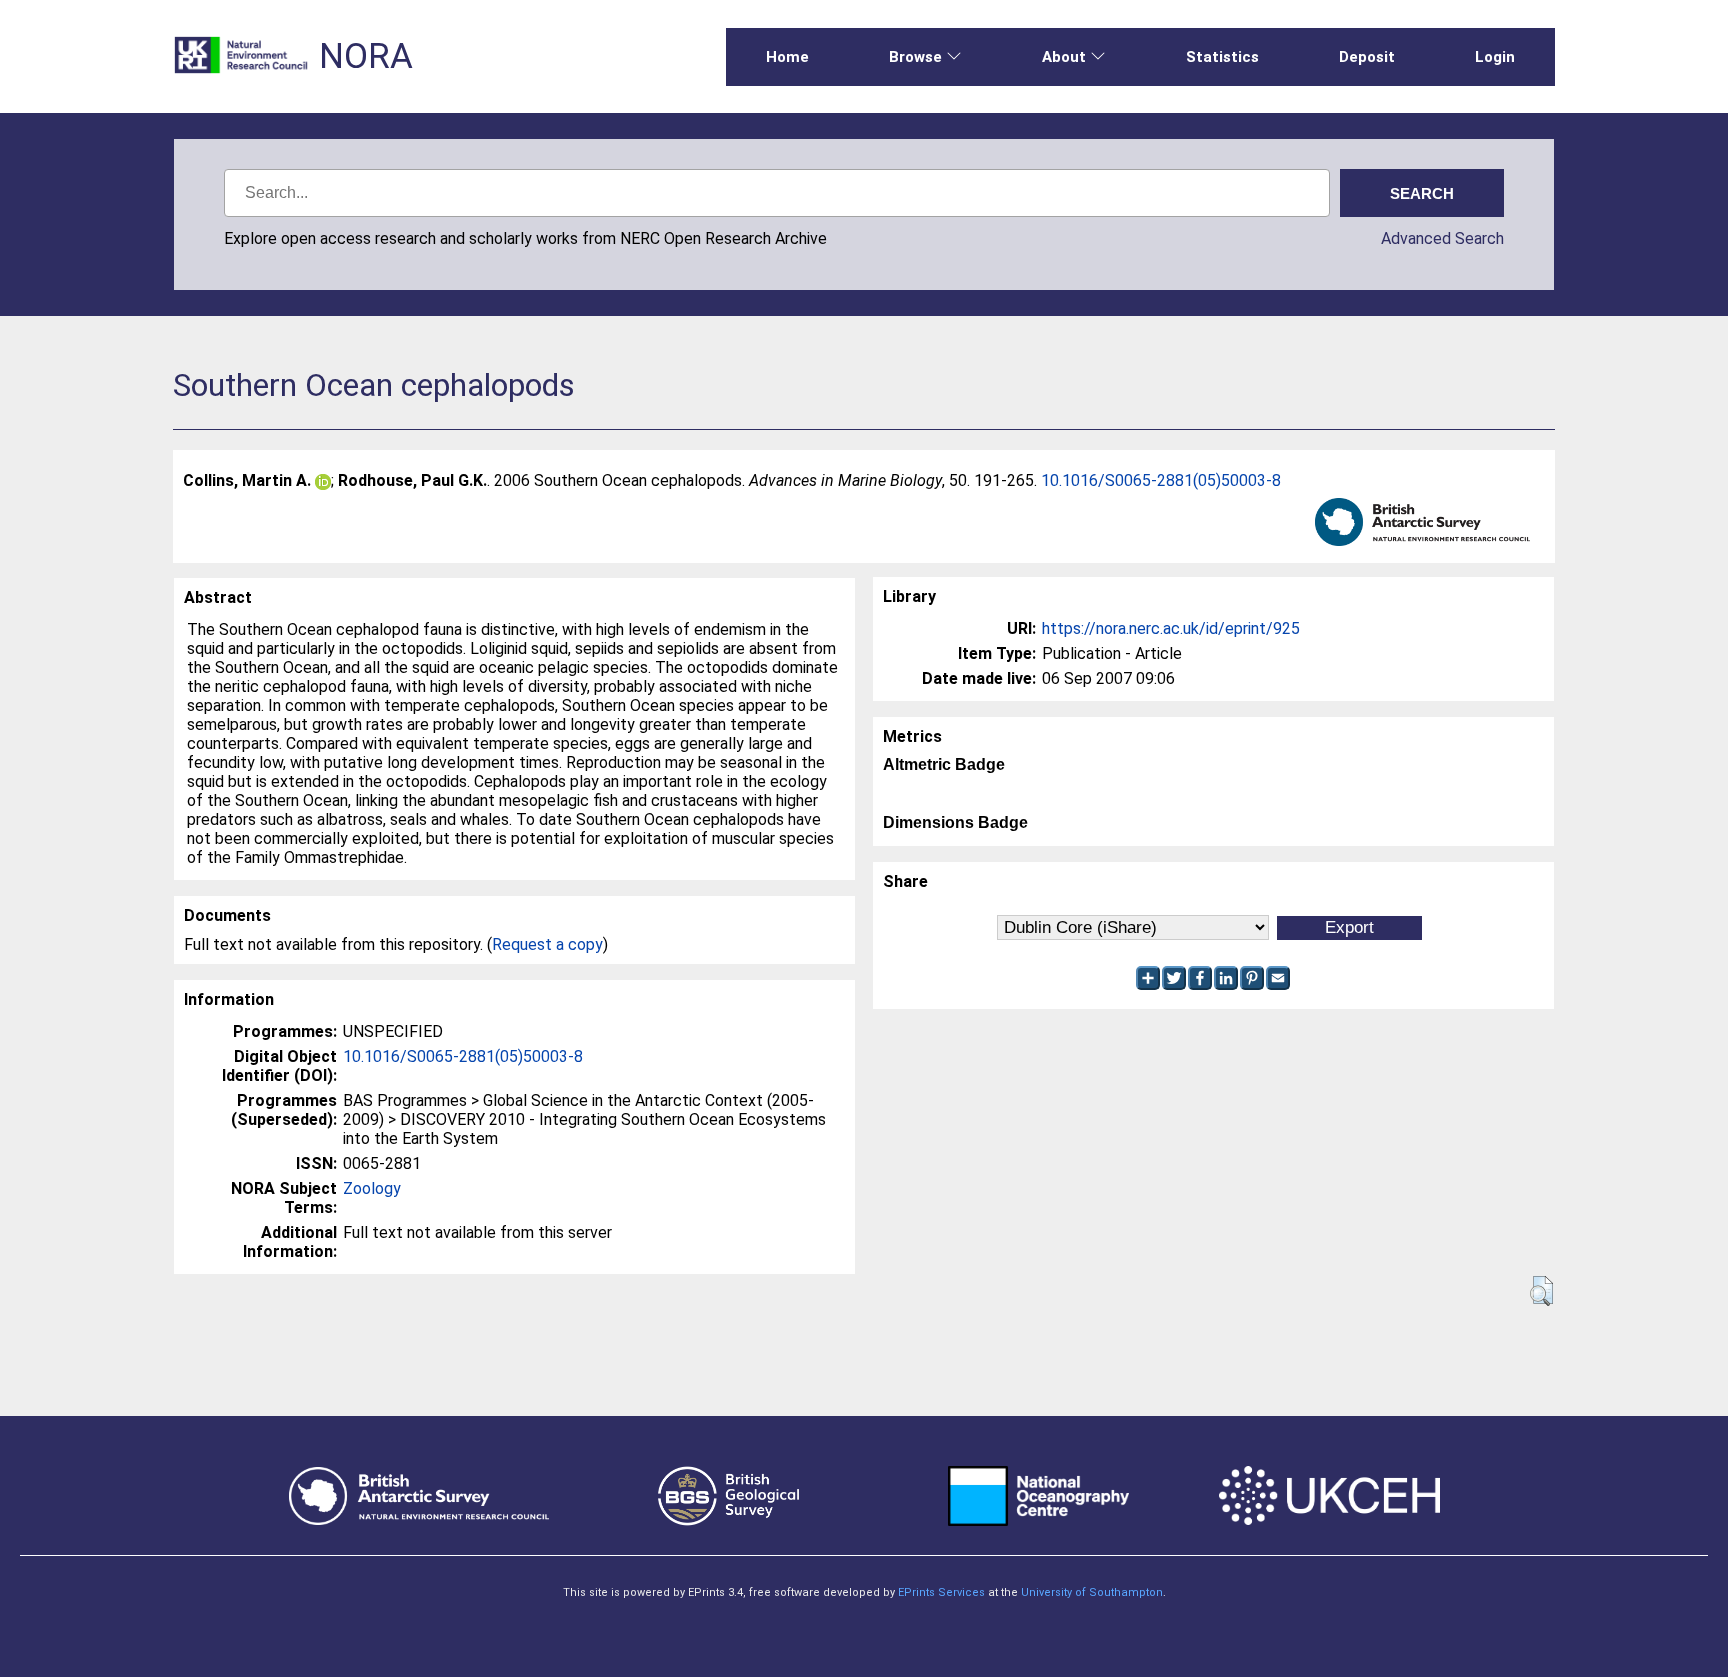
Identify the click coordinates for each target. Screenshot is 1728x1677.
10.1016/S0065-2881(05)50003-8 (1161, 480)
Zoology (372, 1188)
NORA (366, 56)
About (1064, 57)
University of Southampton (1092, 1592)
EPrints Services (941, 1592)
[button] (1541, 1291)
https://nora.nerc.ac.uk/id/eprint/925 (1171, 628)
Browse (915, 57)
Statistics (1222, 57)
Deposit (1367, 57)
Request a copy (547, 944)
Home (787, 57)
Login (1495, 57)
